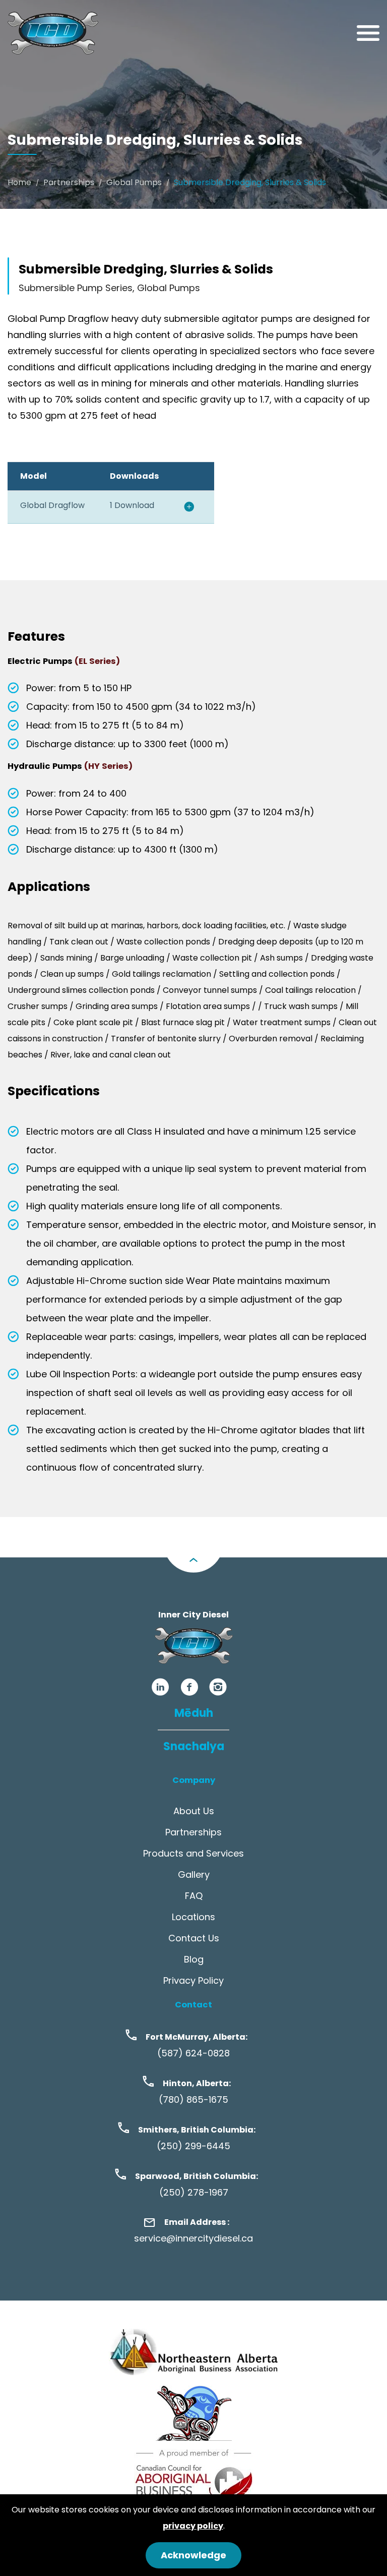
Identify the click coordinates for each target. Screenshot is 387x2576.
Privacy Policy (193, 1980)
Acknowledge (193, 2555)
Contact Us (194, 1938)
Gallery (194, 1874)
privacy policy (193, 2526)
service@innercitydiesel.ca (193, 2238)
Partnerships (69, 182)
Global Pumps (134, 182)
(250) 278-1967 (194, 2192)
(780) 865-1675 (193, 2099)
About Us (194, 1811)
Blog (194, 1959)
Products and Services (193, 1853)
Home (19, 182)
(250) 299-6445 (193, 2146)
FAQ (194, 1896)
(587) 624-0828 (193, 2053)
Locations (193, 1917)
